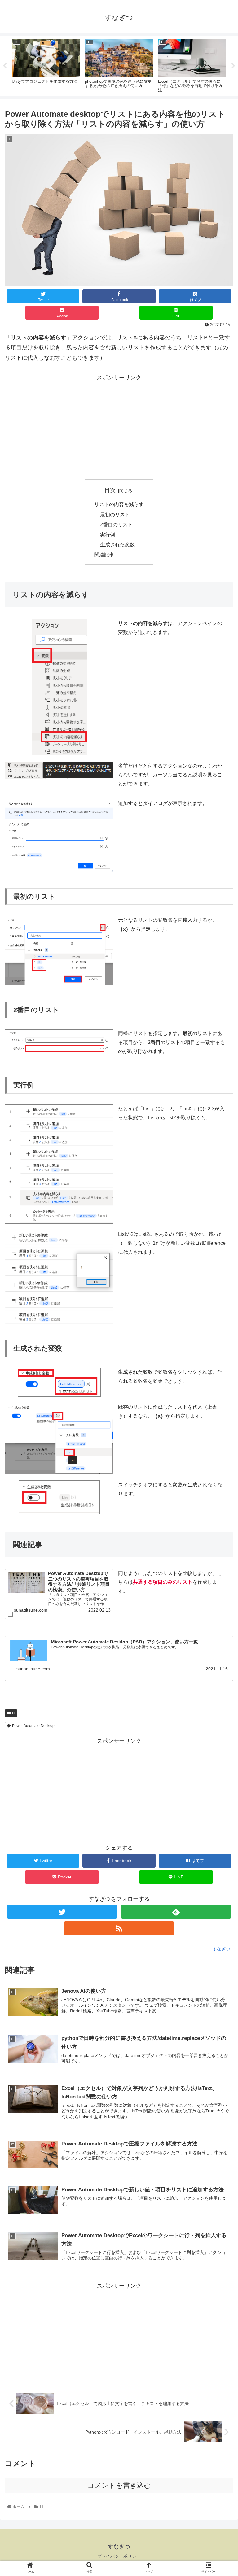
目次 (110, 490)
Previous (5, 66)
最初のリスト (115, 514)
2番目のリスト (116, 524)
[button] (220, 1319)
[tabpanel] (46, 65)
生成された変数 (117, 545)
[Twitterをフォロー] (62, 1912)
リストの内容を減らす (119, 504)
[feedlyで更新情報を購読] (176, 1912)
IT (14, 1713)
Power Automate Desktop (33, 1726)
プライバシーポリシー (119, 2556)
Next (233, 66)
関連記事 (104, 554)
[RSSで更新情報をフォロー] (119, 1928)
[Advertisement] (119, 426)
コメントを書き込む (119, 2485)
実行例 (108, 535)
